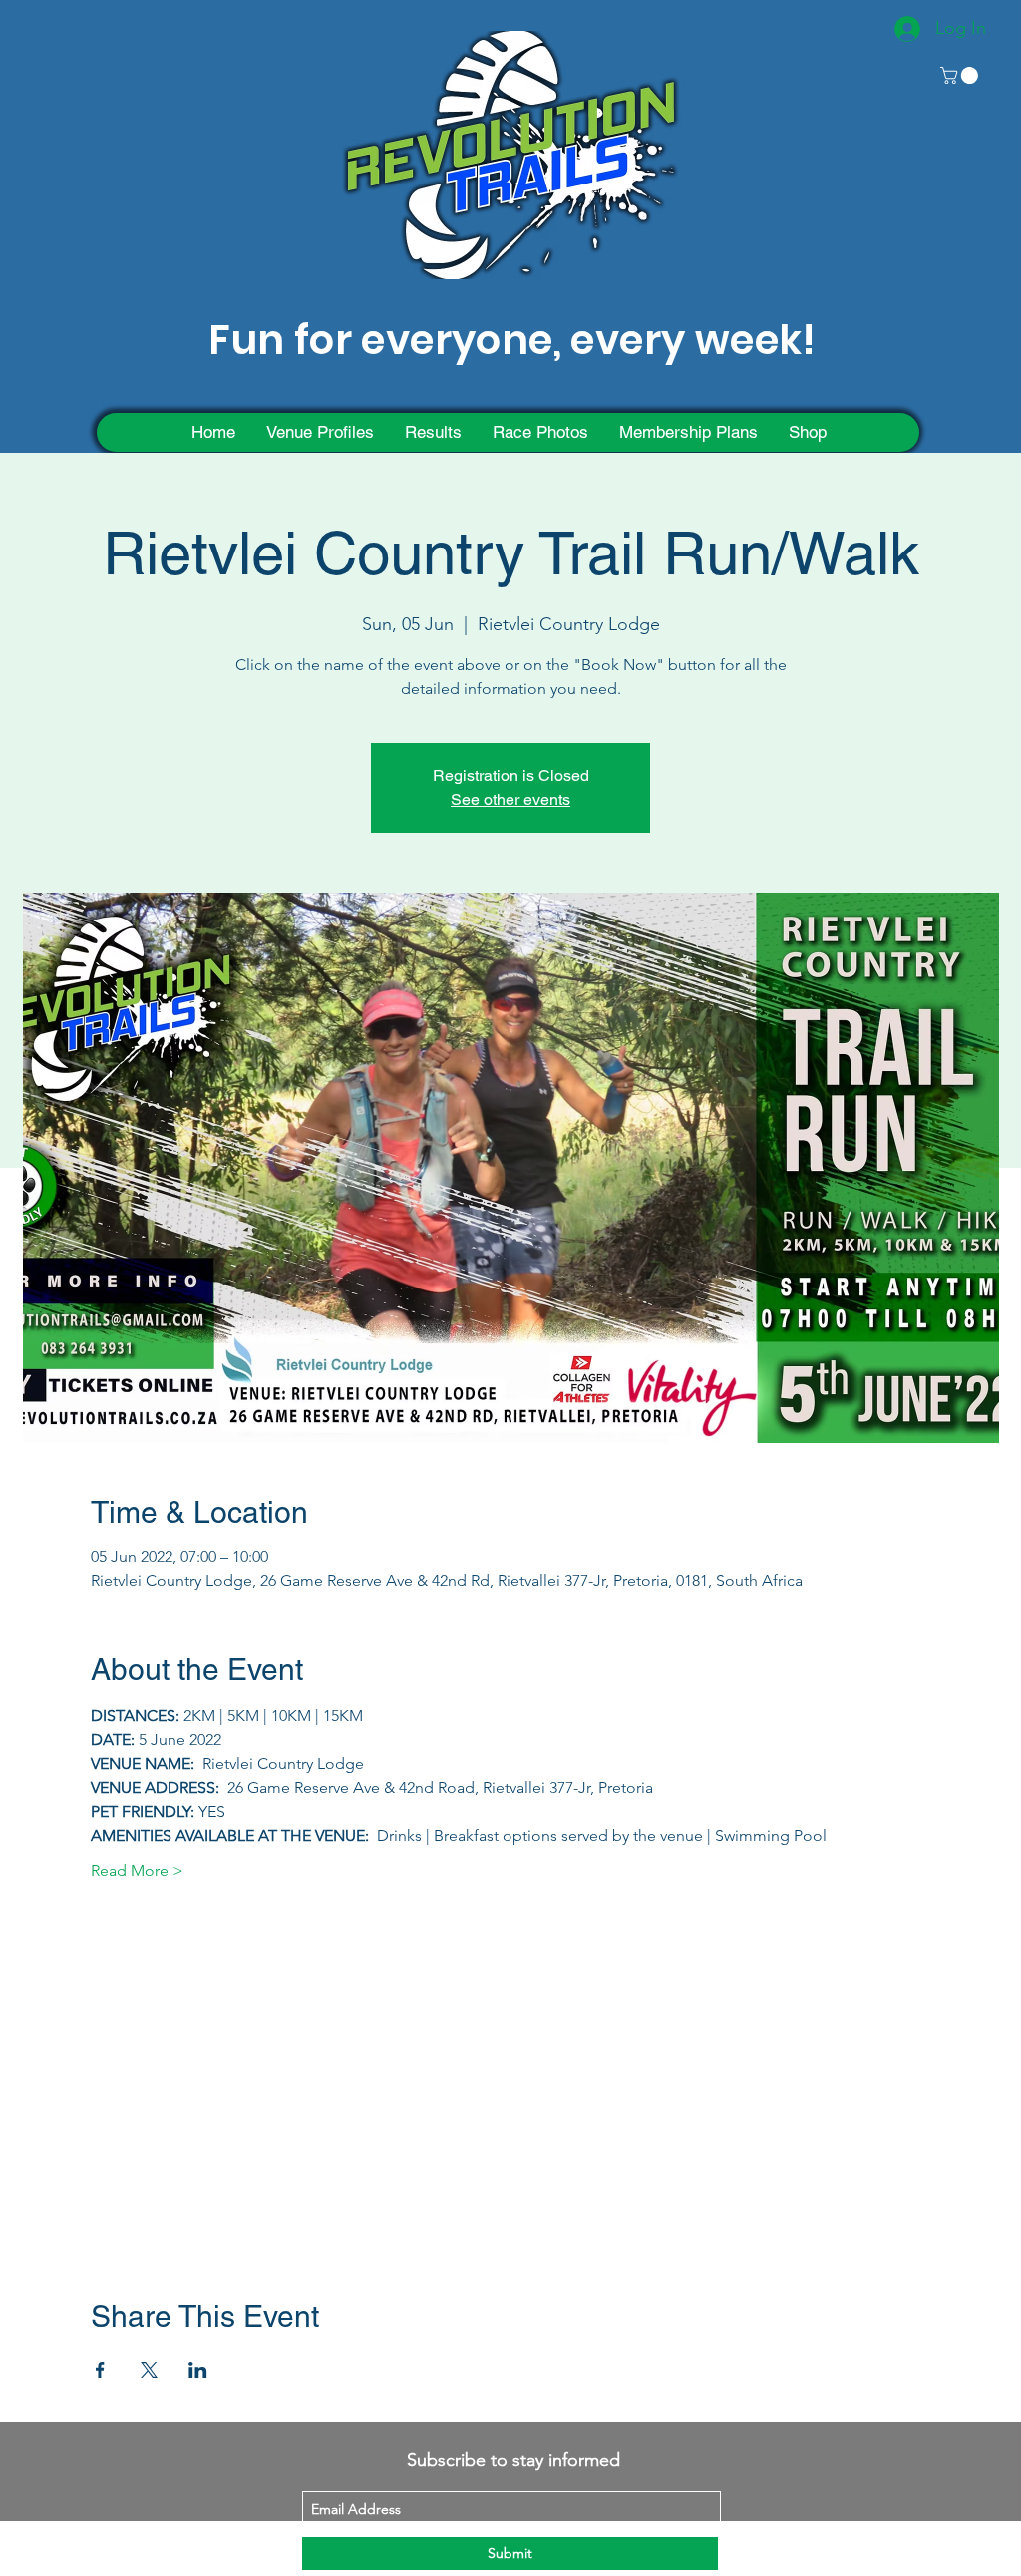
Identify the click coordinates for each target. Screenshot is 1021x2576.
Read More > (137, 1870)
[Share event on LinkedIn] (198, 2370)
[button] (961, 75)
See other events (510, 799)
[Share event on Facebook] (100, 2370)
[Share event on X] (149, 2370)
